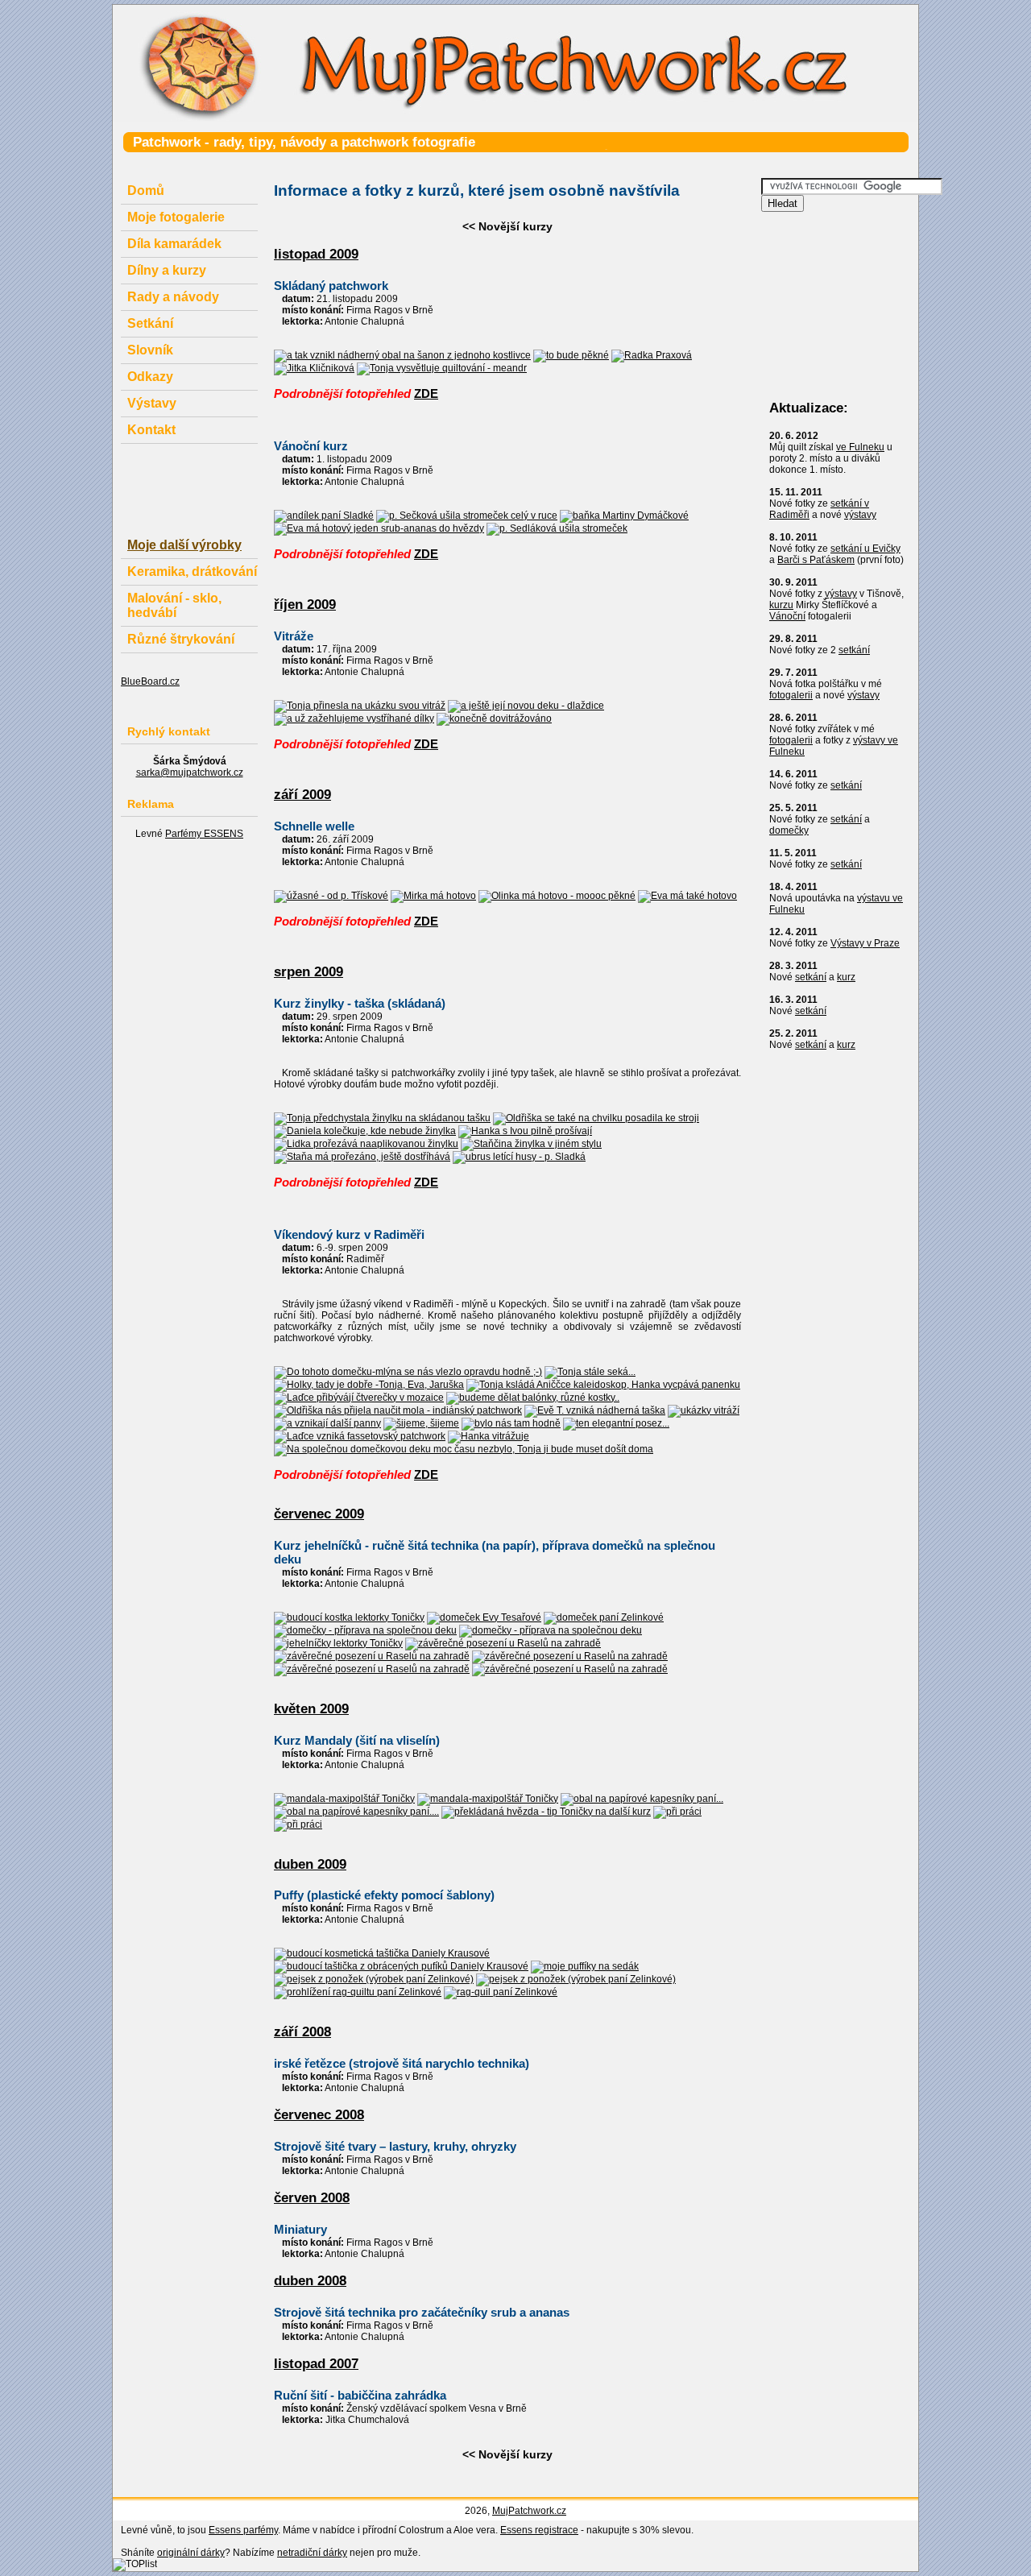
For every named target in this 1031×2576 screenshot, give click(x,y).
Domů (146, 191)
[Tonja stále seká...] (590, 1372)
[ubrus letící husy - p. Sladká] (519, 1157)
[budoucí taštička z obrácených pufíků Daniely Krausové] (401, 1966)
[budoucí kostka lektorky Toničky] (349, 1617)
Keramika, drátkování (192, 572)
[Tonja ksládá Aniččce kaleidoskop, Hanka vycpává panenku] (603, 1385)
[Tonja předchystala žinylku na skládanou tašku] (382, 1118)
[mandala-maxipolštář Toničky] (344, 1799)
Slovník (150, 350)
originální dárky (191, 2553)
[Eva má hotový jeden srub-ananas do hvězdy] (379, 528)
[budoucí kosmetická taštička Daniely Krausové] (382, 1953)
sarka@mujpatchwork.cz (190, 772)
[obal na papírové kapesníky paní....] (356, 1812)
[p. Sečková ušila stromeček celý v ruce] (467, 516)
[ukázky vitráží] (704, 1410)
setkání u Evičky (865, 549)
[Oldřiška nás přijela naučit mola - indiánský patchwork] (398, 1410)
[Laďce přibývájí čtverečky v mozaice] (359, 1398)
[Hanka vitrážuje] (489, 1436)
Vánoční (787, 616)
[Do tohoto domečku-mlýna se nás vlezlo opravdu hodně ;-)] (408, 1372)
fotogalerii (791, 695)
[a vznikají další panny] (327, 1423)
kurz (846, 977)
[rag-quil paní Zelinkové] (501, 1992)
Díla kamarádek (174, 244)
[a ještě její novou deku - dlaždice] (526, 706)
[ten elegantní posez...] (616, 1423)
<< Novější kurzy (507, 226)
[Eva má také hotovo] (687, 896)
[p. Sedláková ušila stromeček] (557, 528)
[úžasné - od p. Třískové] (331, 896)
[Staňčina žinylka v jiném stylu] (531, 1144)
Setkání (150, 323)
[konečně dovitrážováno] (494, 719)
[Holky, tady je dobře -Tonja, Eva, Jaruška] (369, 1385)
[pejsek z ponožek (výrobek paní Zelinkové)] (374, 1979)
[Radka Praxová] (652, 355)
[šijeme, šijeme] (421, 1423)
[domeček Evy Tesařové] (484, 1617)
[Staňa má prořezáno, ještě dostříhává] (362, 1157)
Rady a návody (173, 297)
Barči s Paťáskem (816, 560)
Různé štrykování (181, 639)
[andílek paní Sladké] (324, 516)
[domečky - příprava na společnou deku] (365, 1630)
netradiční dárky (312, 2553)
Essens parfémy (243, 2530)
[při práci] (677, 1812)
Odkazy (150, 377)
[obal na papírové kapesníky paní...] (642, 1799)
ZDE (426, 393)
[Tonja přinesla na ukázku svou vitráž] (360, 706)
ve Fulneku (860, 447)
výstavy (860, 515)
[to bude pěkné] (571, 355)
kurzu (781, 605)
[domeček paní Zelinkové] (604, 1617)
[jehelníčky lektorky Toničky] (338, 1643)
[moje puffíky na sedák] (585, 1966)
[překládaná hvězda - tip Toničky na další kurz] (546, 1812)
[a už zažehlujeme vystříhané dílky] (354, 719)
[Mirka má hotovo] (433, 896)
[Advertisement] (454, 161)
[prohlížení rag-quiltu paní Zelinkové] (358, 1992)
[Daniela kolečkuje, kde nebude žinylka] (365, 1131)
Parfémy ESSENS (204, 834)
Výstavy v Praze (865, 943)
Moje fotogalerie (176, 217)
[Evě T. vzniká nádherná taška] (595, 1410)
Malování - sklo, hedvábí (174, 605)
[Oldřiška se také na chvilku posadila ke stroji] (596, 1118)
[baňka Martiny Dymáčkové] (624, 516)
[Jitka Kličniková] (314, 368)
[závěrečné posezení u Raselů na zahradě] (503, 1643)
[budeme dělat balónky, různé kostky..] (533, 1398)
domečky (789, 830)
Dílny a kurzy (167, 270)
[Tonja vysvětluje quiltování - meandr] (442, 368)
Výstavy (152, 403)
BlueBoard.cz (150, 681)
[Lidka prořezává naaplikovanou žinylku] (366, 1144)
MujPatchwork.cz (529, 2511)
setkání (854, 650)
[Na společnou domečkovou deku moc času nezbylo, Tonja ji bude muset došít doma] (464, 1449)
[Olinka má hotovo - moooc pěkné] (557, 896)
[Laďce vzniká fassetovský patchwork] (360, 1436)
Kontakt (151, 430)
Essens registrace (539, 2530)
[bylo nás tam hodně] (511, 1423)
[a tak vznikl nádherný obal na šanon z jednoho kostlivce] (402, 355)
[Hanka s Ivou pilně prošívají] (525, 1131)
